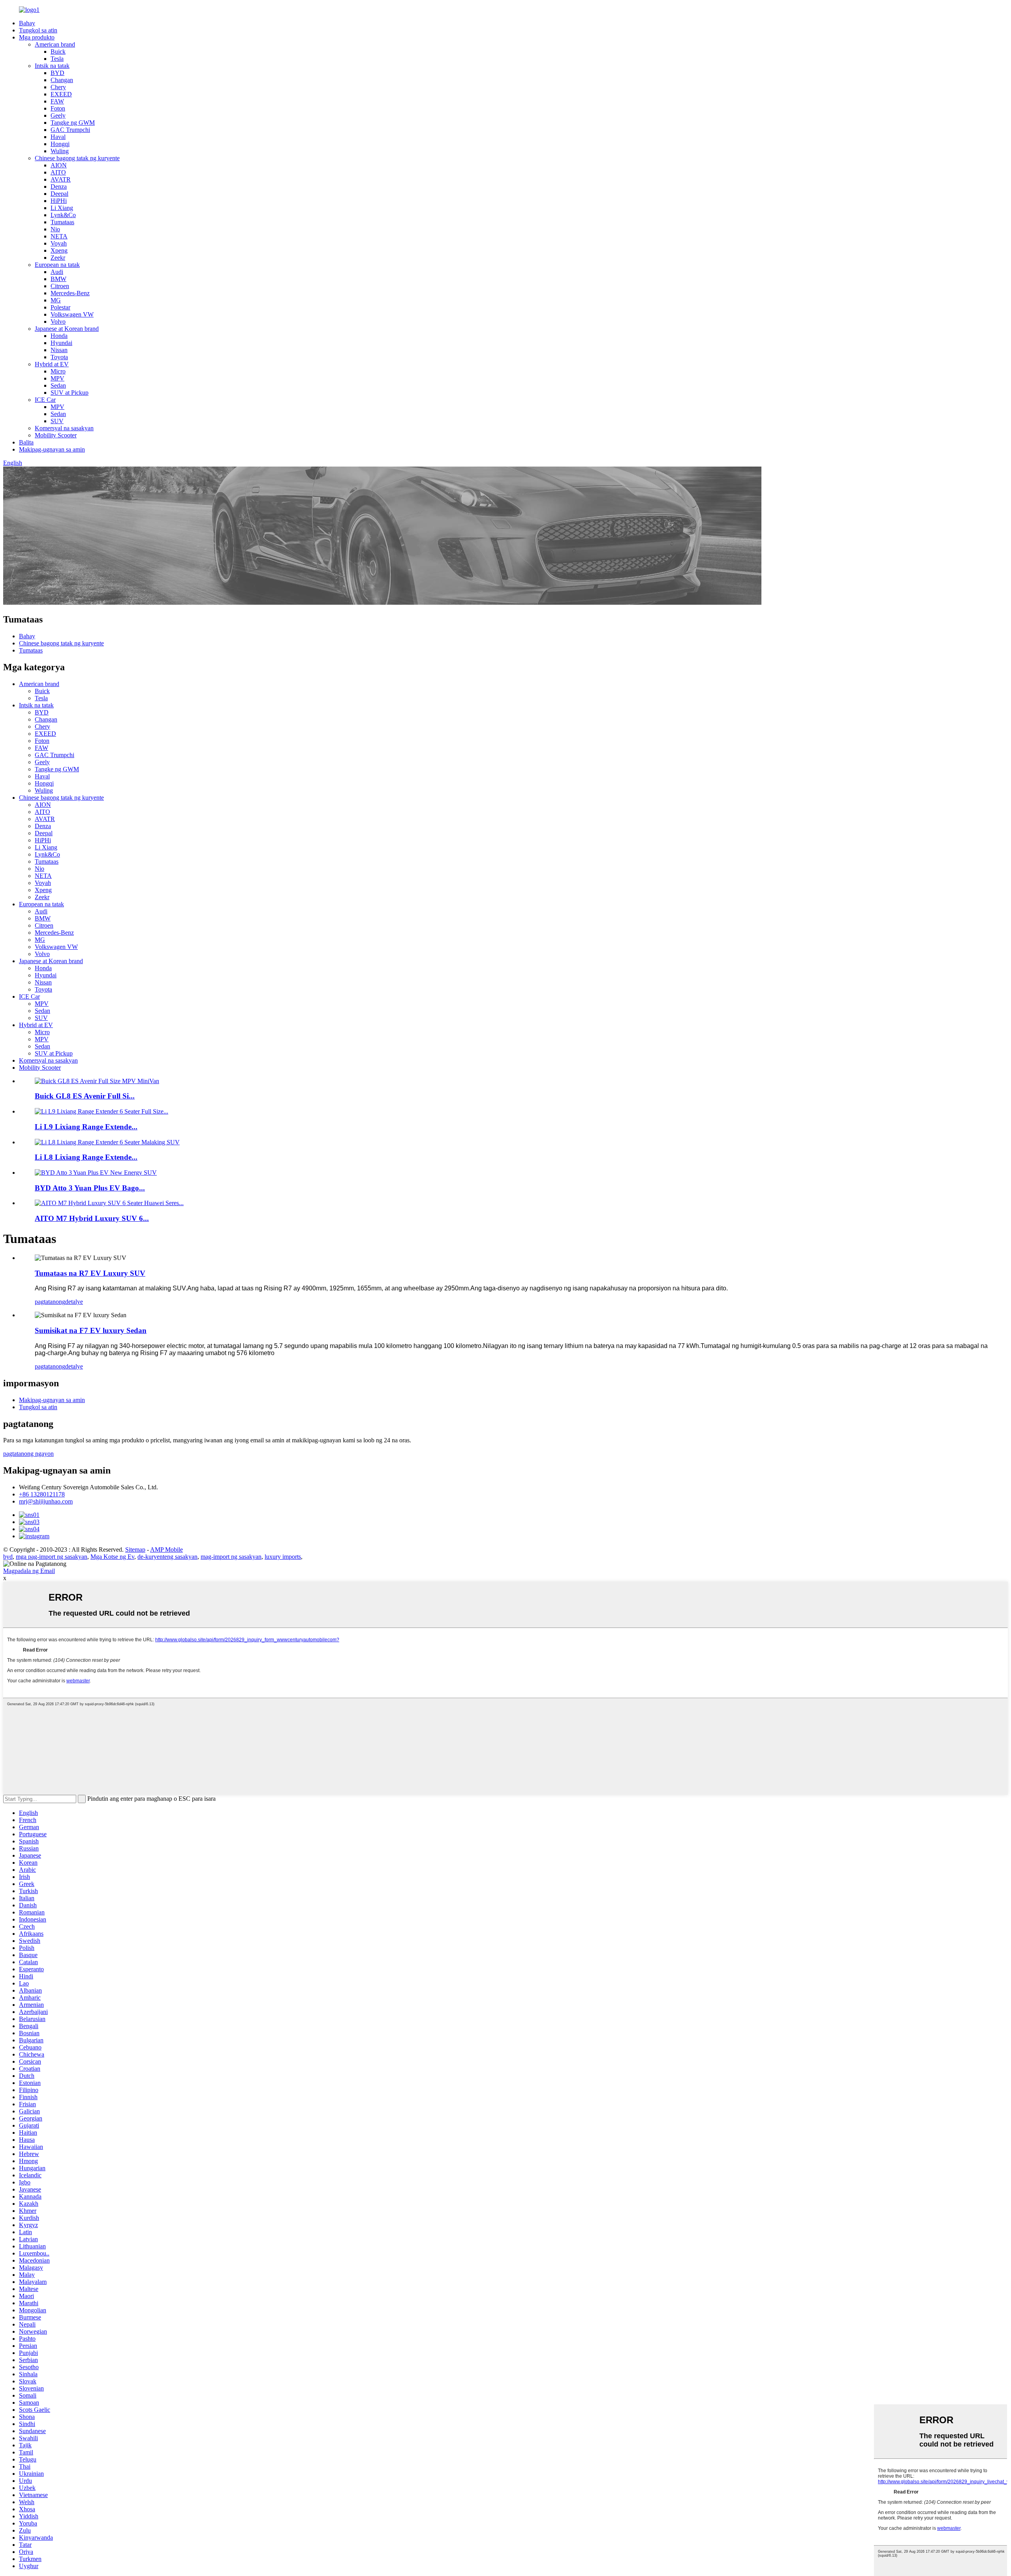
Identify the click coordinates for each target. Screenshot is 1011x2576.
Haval (58, 137)
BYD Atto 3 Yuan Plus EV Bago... (90, 1188)
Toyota (59, 357)
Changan (62, 80)
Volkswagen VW (72, 314)
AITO (58, 172)
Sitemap (135, 1550)
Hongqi (60, 144)
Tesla (57, 59)
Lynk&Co (63, 215)
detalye (74, 1302)
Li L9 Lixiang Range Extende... (86, 1127)
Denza (59, 187)
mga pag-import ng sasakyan (52, 1557)
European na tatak (57, 265)
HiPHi (59, 201)
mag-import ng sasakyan (231, 1557)
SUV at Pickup (70, 393)
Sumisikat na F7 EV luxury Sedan (91, 1330)
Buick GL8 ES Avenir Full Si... (85, 1096)
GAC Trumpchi (70, 130)
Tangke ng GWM (73, 123)
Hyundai (61, 343)
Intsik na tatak (52, 66)
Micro (58, 371)
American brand (55, 44)
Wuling (60, 151)
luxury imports (283, 1557)
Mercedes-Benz (70, 293)
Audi (57, 272)
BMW (58, 279)
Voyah (59, 243)
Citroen (60, 286)
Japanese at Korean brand (67, 329)
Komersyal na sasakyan (64, 428)
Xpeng (59, 250)
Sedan (58, 385)
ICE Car (45, 400)
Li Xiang (62, 208)
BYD (57, 73)
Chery (58, 87)
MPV (57, 378)
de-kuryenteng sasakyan (167, 1557)
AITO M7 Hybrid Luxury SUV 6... (92, 1218)
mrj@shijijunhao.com (46, 1501)
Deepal (59, 194)
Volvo (58, 322)
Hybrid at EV (52, 364)
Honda (59, 336)
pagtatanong (50, 1302)
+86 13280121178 (42, 1494)
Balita (26, 442)
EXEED (61, 94)
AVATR (61, 179)
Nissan (59, 350)
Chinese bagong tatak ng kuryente (77, 158)
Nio (55, 229)
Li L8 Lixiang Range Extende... (86, 1157)
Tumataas (62, 222)
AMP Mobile (166, 1550)
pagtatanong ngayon (28, 1454)
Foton (58, 108)
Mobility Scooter (56, 435)
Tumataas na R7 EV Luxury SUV (90, 1273)
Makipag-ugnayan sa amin (52, 449)
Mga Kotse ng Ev (112, 1557)
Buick (58, 52)
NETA (59, 236)
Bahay (27, 23)
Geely (58, 115)
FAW (57, 101)
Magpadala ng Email (29, 1571)
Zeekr (58, 258)
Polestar (60, 307)
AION (59, 165)
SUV (57, 421)
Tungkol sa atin (38, 30)
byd (8, 1557)
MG (56, 300)
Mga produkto (37, 37)
